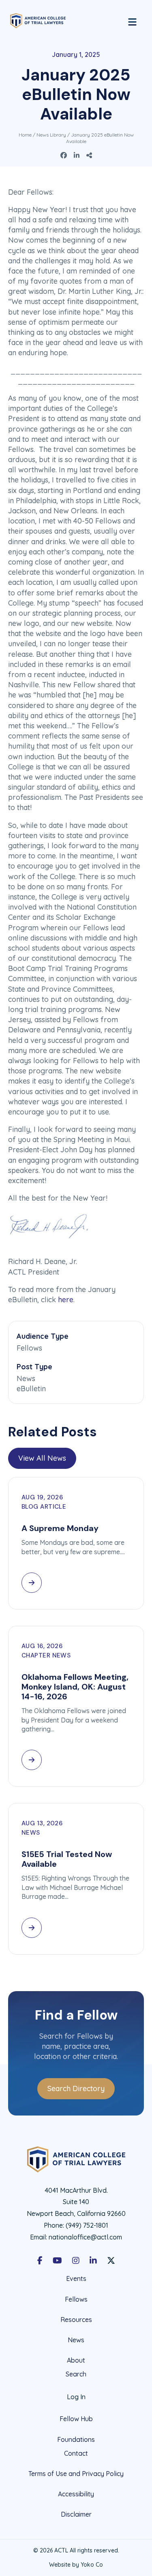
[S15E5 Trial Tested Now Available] (32, 1928)
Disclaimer (76, 2514)
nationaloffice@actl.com (85, 2237)
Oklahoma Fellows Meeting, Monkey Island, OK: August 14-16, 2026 (75, 1687)
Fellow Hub (76, 2419)
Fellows (76, 2299)
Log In (76, 2397)
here (66, 1300)
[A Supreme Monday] (32, 1583)
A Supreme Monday (60, 1528)
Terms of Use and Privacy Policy (76, 2474)
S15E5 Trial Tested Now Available (67, 1859)
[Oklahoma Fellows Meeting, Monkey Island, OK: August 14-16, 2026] (32, 1760)
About (76, 2360)
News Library (51, 135)
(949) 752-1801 (87, 2225)
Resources (76, 2320)
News (76, 2340)
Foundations (76, 2439)
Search (76, 2374)
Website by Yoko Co (76, 2565)
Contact (76, 2453)
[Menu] (132, 21)
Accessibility (76, 2494)
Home (25, 135)
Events (76, 2279)
